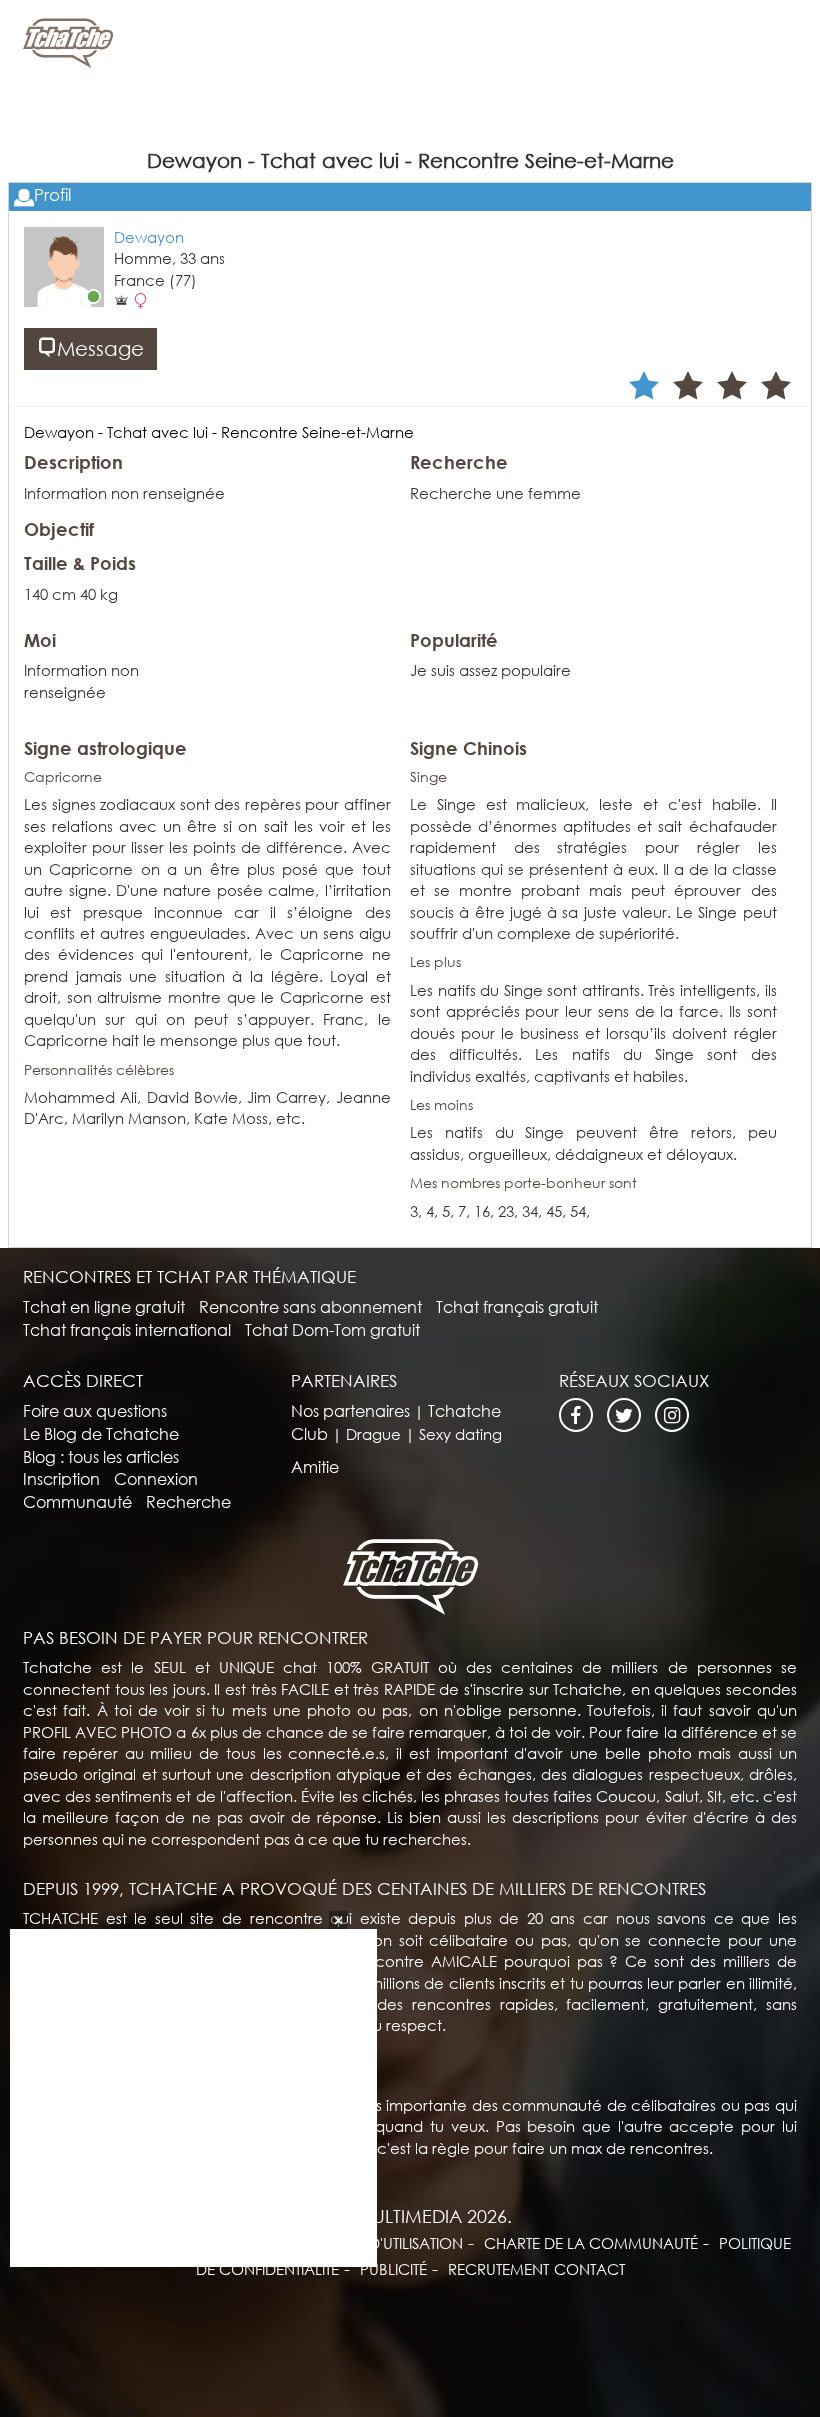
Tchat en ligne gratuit (104, 1306)
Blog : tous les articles (101, 1456)
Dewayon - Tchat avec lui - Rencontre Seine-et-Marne (219, 432)
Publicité (393, 2269)
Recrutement (498, 2269)
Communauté (77, 1501)
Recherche (188, 1501)
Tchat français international (127, 1329)
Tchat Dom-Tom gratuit (332, 1329)
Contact (589, 2269)
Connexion (156, 1478)
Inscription (61, 1478)
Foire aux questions (95, 1410)
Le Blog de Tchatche (101, 1433)
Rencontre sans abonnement (310, 1306)
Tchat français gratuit (517, 1306)
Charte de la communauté (591, 2243)
